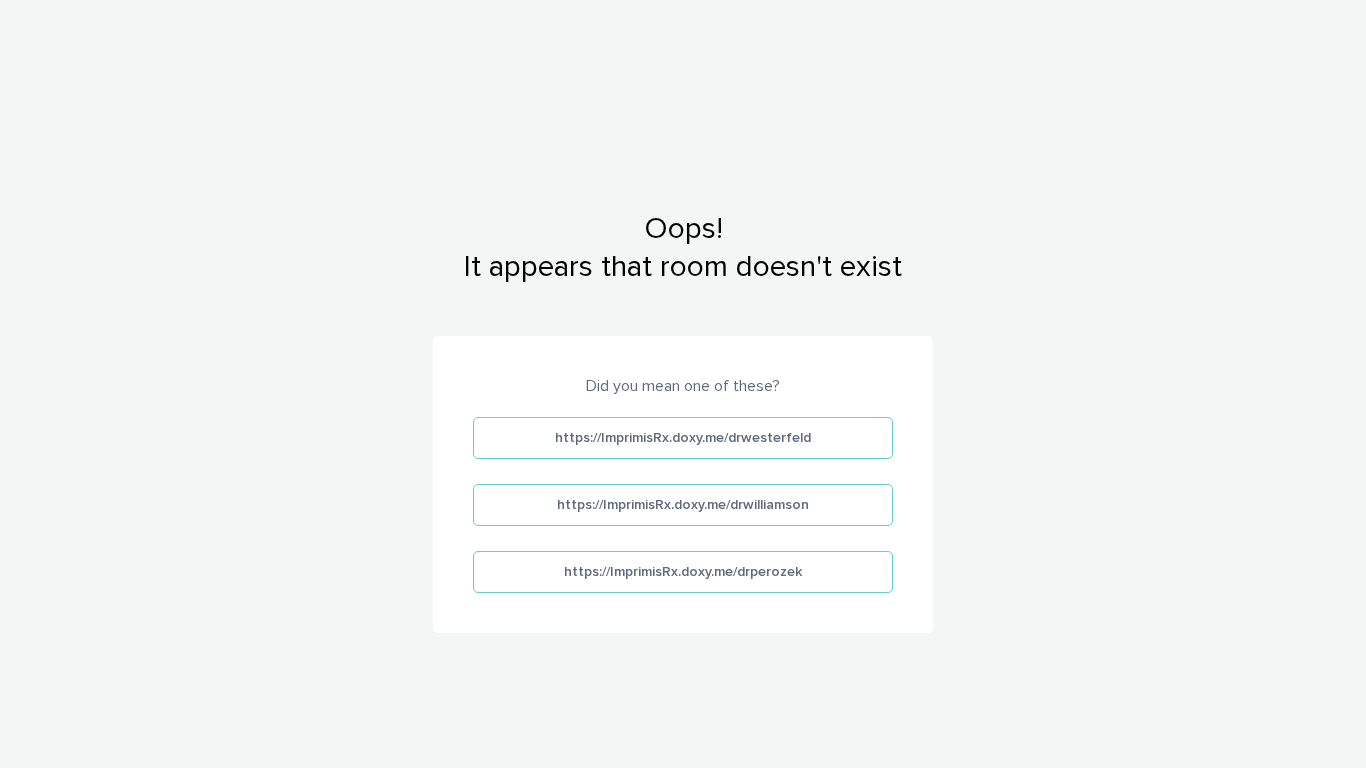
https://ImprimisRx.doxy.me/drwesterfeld (683, 437)
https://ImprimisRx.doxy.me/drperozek (683, 571)
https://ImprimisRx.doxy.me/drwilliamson (683, 504)
